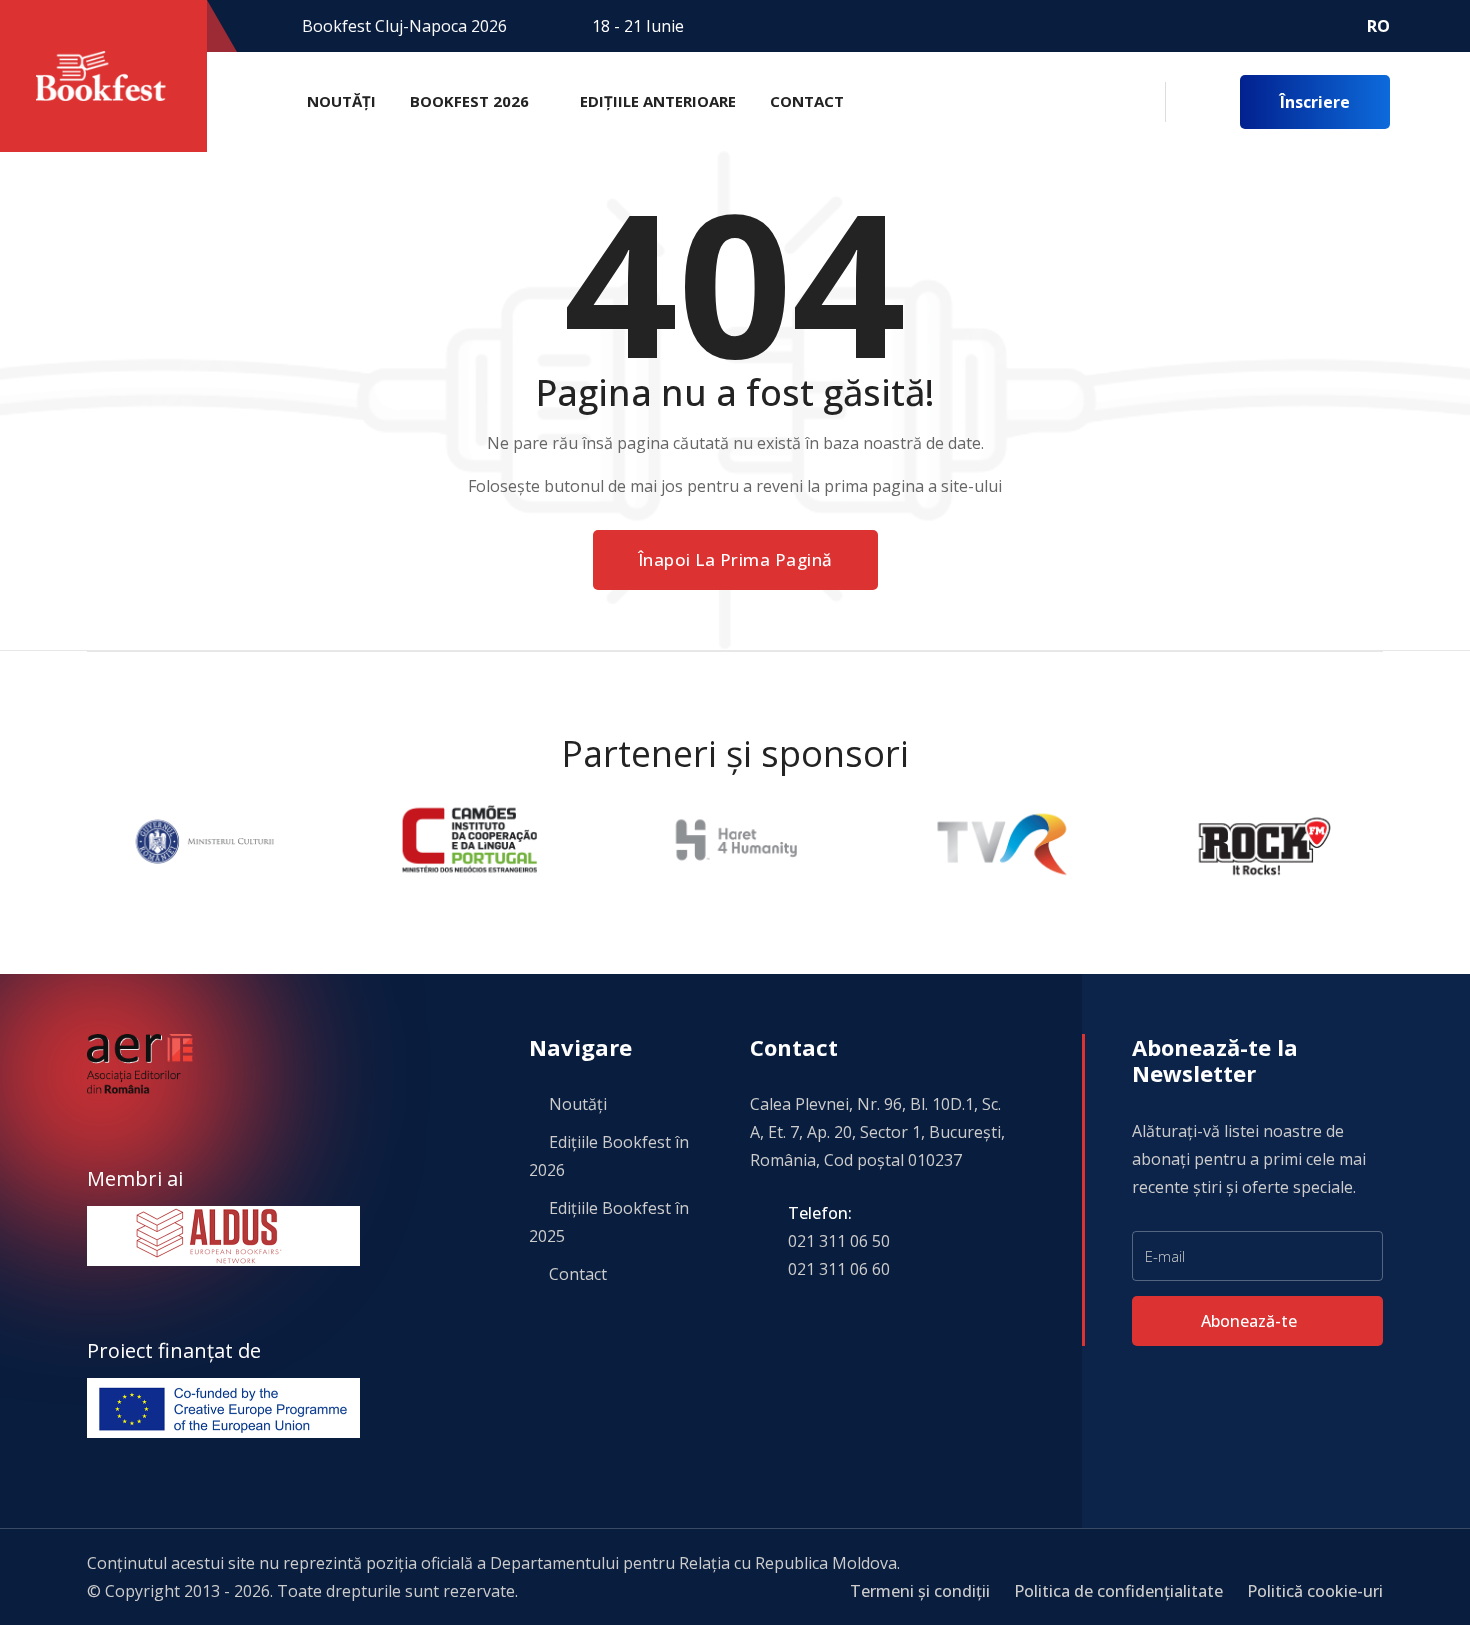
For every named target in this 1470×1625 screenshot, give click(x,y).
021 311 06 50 (839, 1241)
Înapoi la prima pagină (735, 559)
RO (1378, 26)
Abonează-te (1251, 1321)
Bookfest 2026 (469, 101)
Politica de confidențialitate (1118, 1591)
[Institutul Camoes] (224, 840)
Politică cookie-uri (1315, 1591)
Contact (807, 101)
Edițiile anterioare (658, 101)
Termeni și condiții (920, 1591)
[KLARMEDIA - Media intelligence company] (1285, 840)
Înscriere (1315, 102)
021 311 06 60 (839, 1269)
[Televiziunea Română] (754, 840)
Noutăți (341, 101)
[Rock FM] (1019, 840)
